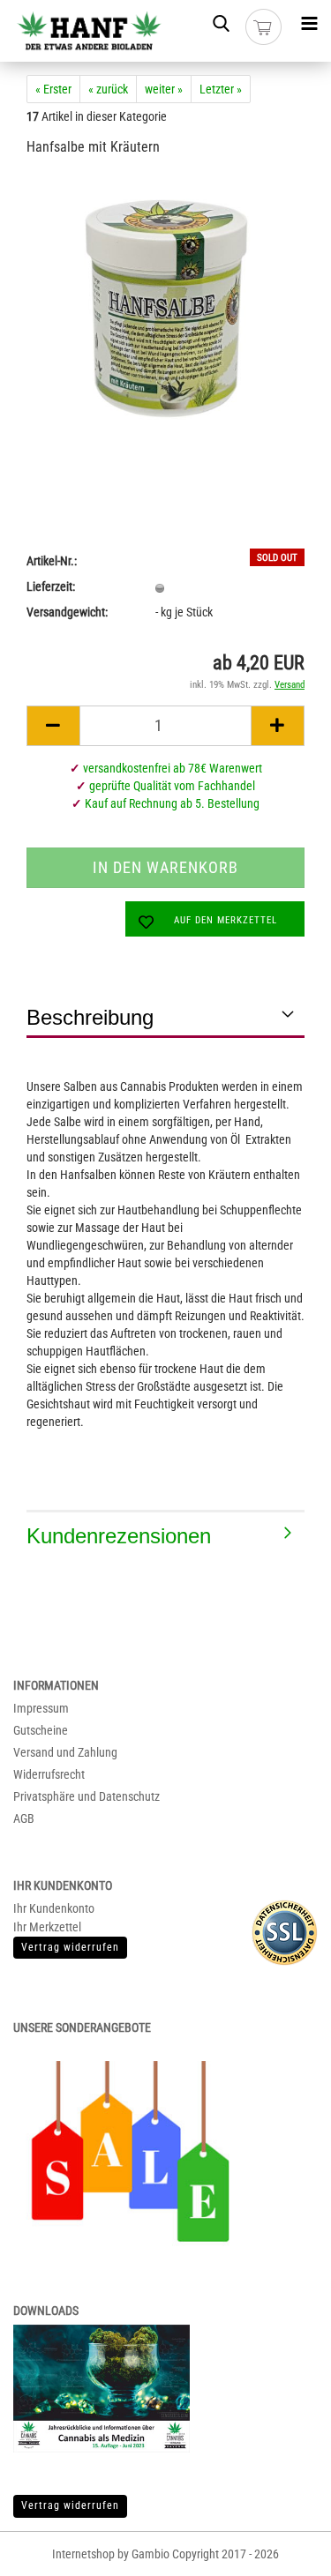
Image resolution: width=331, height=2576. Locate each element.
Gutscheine (41, 1730)
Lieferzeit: (51, 586)
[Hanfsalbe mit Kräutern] (166, 305)
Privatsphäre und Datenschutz (87, 1796)
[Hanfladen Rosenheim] (83, 31)
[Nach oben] (287, 2550)
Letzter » (221, 89)
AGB (24, 1818)
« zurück (108, 89)
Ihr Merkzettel (47, 1927)
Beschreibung (90, 1017)
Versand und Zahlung (65, 1752)
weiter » (164, 89)
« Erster (53, 89)
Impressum (41, 1708)
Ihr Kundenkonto (54, 1908)
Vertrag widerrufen (70, 2505)
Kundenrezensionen (119, 1536)
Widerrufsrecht (49, 1774)
